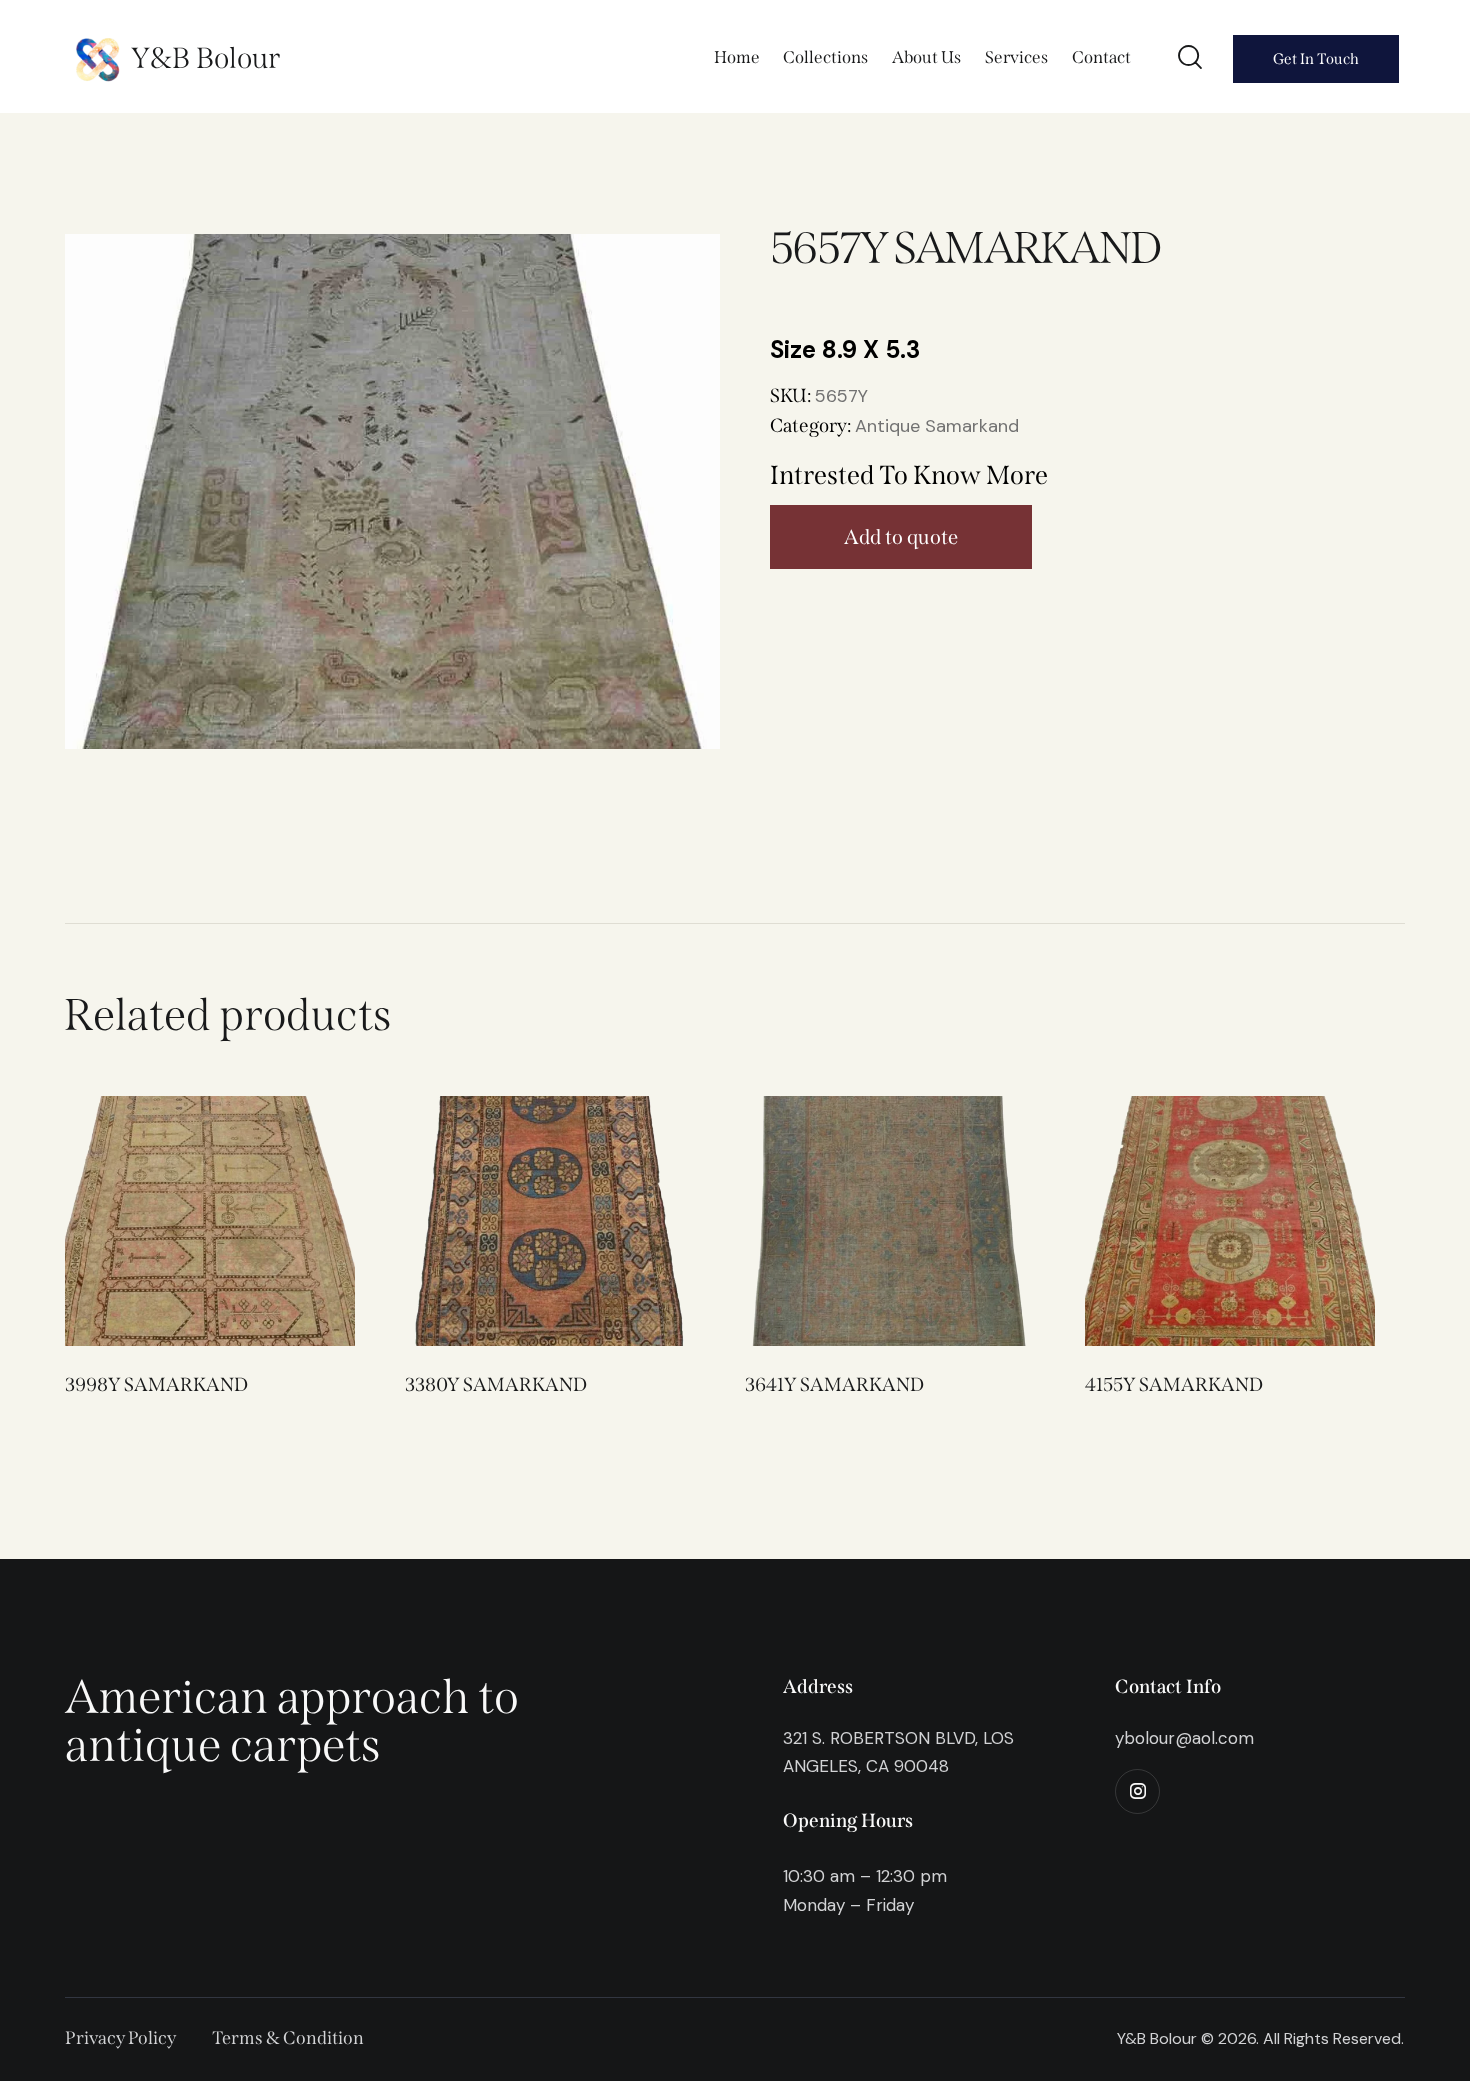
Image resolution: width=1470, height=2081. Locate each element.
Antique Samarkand (937, 426)
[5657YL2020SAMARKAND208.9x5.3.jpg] (392, 491)
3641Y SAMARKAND (834, 1384)
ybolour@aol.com (1184, 1738)
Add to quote (901, 537)
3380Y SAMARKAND (496, 1384)
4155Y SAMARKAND (1174, 1384)
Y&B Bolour (205, 58)
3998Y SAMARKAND (156, 1384)
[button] (182, 1221)
